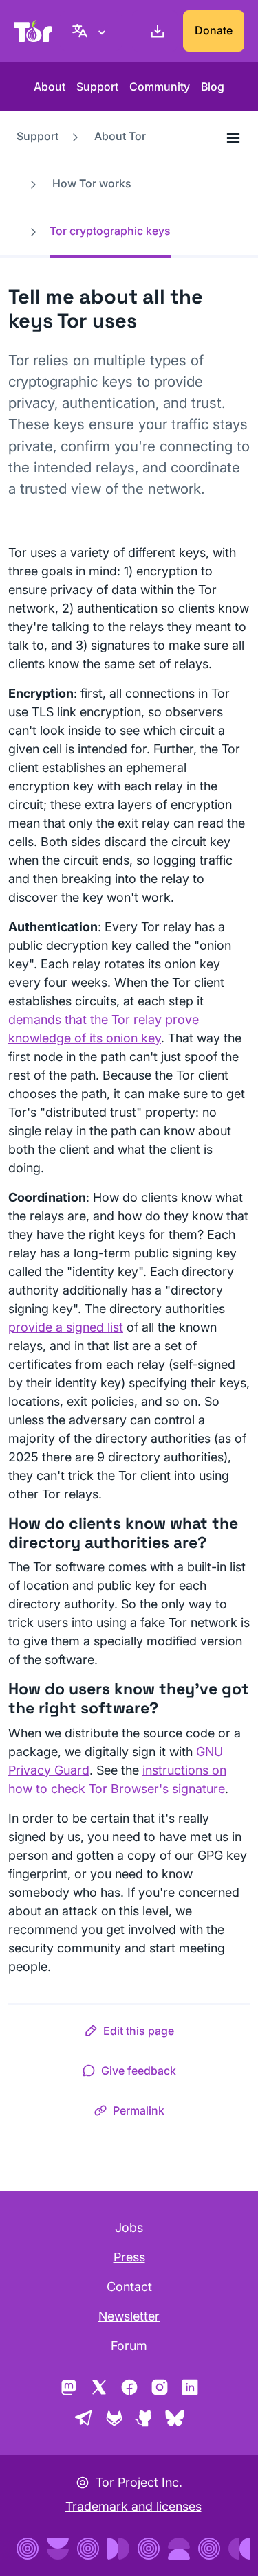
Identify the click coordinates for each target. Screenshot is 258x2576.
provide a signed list (66, 1327)
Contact (129, 2287)
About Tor (120, 136)
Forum (129, 2346)
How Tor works (92, 183)
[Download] (155, 31)
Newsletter (129, 2316)
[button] (129, 2033)
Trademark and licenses (133, 2506)
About (50, 87)
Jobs (129, 2227)
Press (129, 2257)
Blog (213, 87)
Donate (214, 30)
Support (97, 87)
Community (160, 87)
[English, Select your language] (91, 31)
